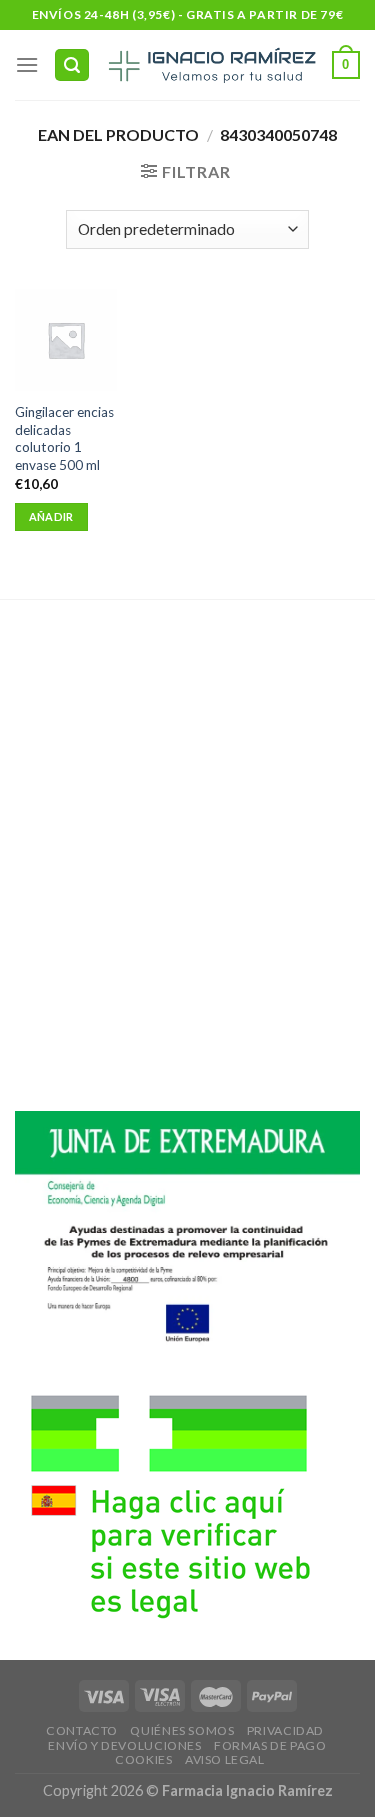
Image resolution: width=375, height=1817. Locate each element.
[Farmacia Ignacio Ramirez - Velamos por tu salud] (211, 65)
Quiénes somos (182, 1730)
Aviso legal (225, 1759)
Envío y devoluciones (124, 1745)
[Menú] (27, 64)
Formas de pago (270, 1745)
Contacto (82, 1730)
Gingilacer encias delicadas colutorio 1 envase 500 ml (64, 438)
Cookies (143, 1759)
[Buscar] (72, 65)
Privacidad (285, 1730)
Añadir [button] (51, 516)
